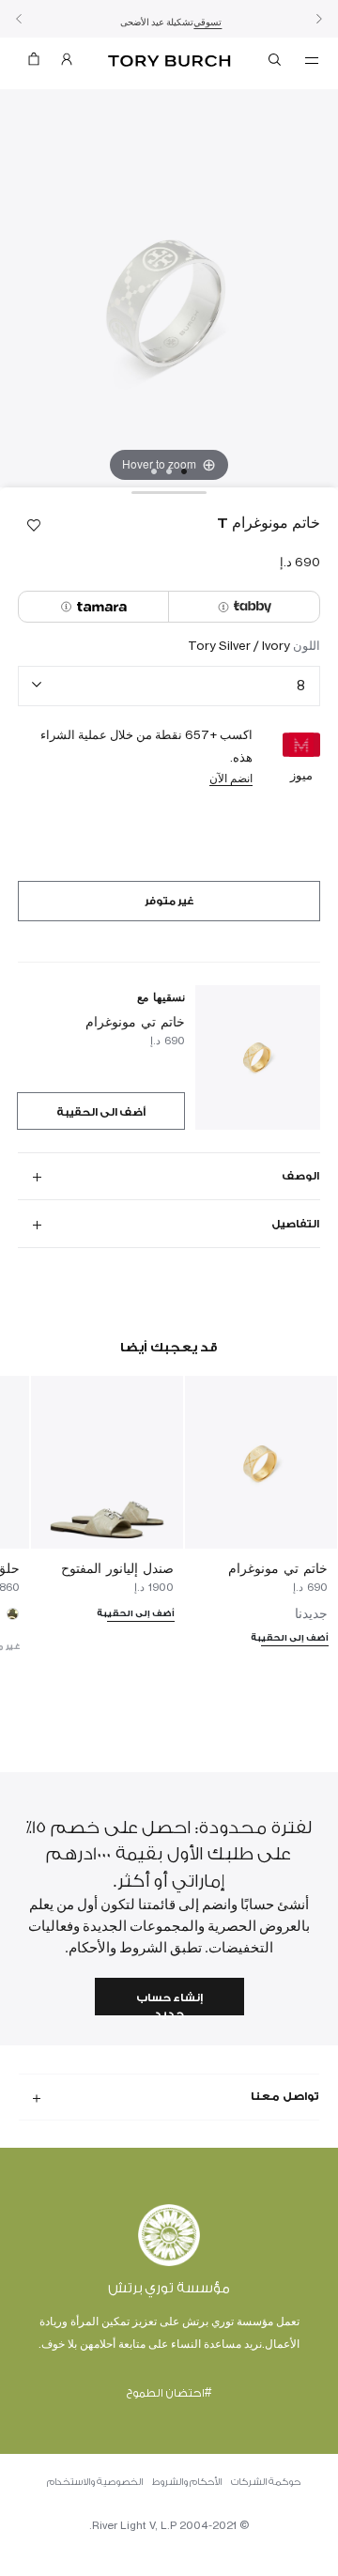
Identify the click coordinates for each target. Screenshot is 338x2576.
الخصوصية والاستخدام (95, 2482)
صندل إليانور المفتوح (117, 1568)
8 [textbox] (301, 685)
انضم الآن (231, 778)
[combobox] (169, 686)
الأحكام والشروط (187, 2482)
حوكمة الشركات (266, 2482)
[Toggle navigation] (312, 59)
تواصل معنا (285, 2096)
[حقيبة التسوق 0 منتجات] (34, 63)
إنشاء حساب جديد (169, 2004)
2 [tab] (169, 471)
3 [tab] (154, 471)
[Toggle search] (276, 63)
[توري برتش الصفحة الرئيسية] (169, 62)
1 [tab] (184, 471)
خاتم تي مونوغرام (135, 1021)
